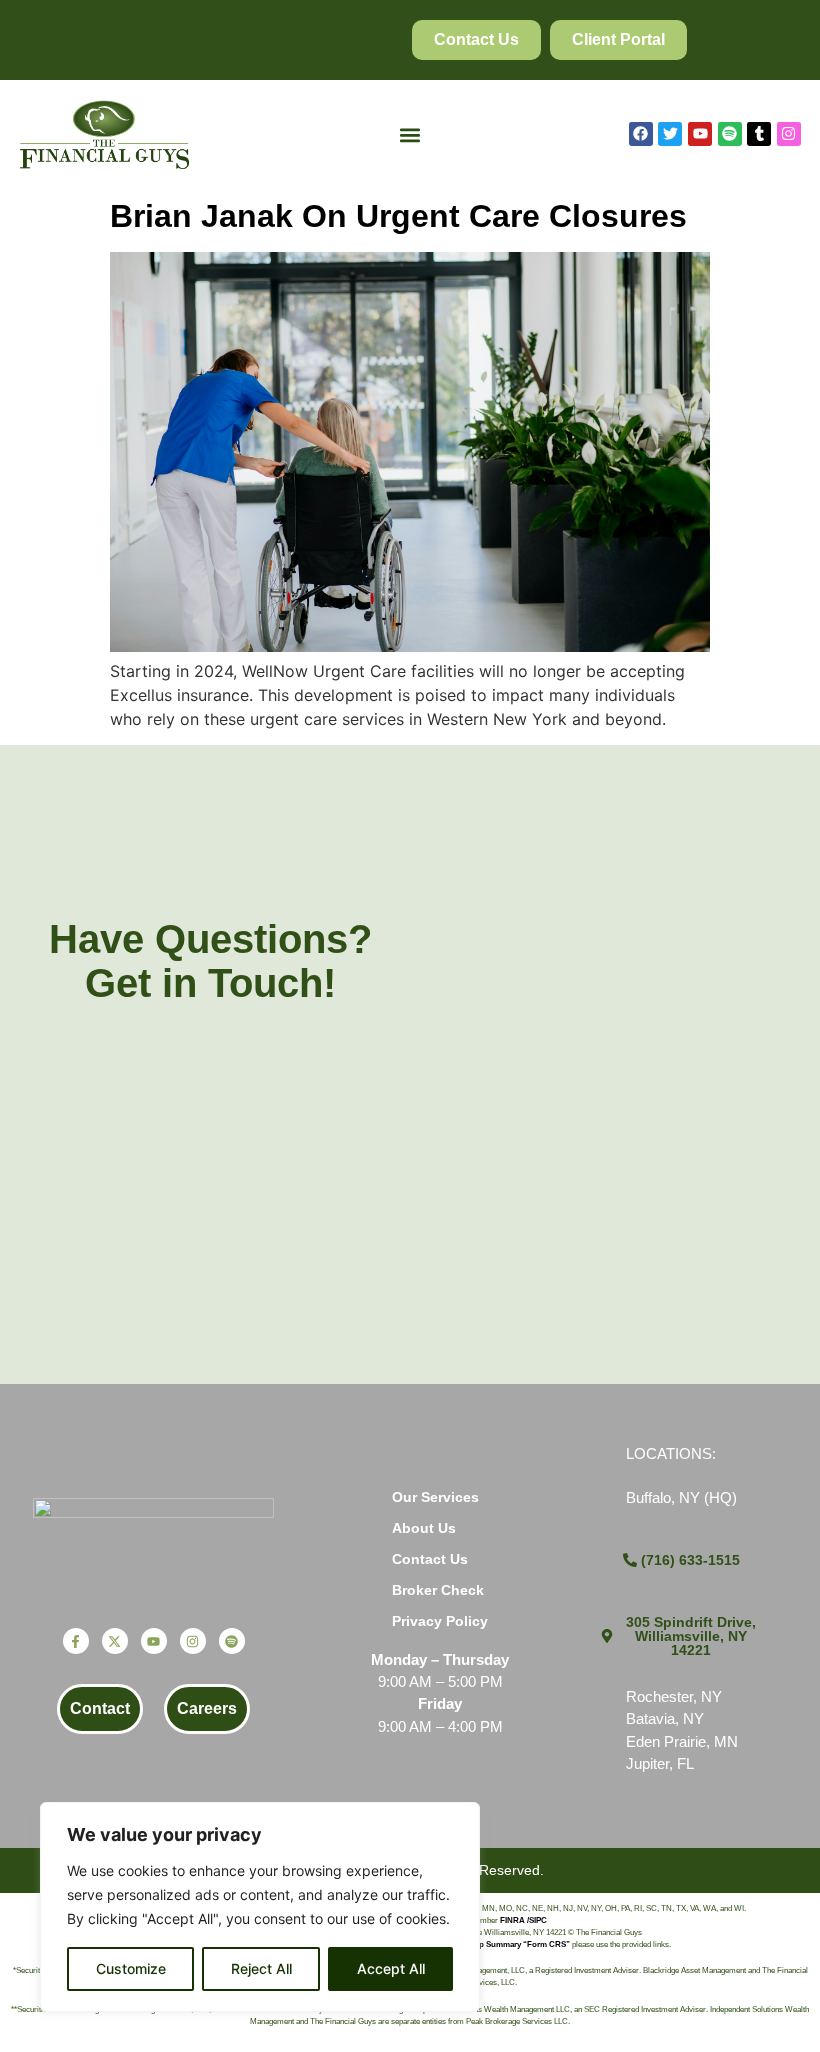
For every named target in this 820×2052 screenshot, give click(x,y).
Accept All (391, 1968)
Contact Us (430, 1559)
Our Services (435, 1497)
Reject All (261, 1968)
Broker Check (438, 1590)
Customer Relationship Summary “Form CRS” (484, 1944)
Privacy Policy (440, 1621)
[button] (410, 134)
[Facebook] (641, 134)
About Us (424, 1528)
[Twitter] (670, 134)
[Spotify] (730, 134)
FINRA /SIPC (523, 1920)
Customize (131, 1968)
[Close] (459, 1819)
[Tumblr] (759, 134)
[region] (260, 1907)
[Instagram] (789, 134)
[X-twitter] (115, 1641)
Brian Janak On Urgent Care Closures (398, 216)
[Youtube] (700, 134)
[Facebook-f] (76, 1641)
